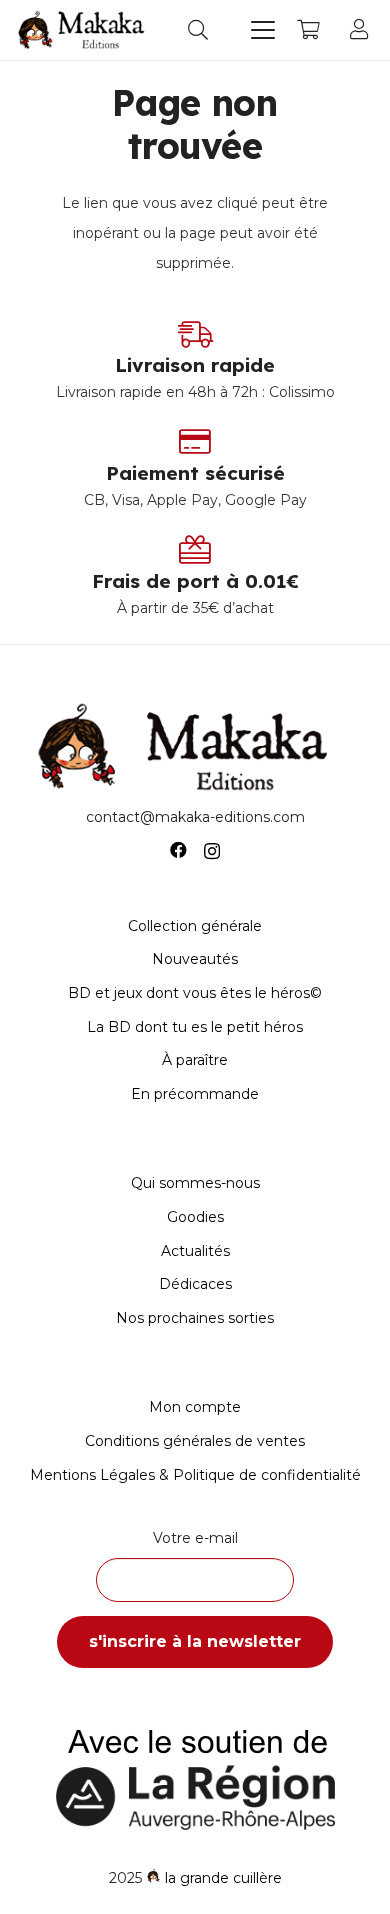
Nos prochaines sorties (195, 1318)
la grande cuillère (223, 1878)
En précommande (195, 1094)
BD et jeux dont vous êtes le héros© (195, 993)
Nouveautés (195, 959)
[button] (198, 30)
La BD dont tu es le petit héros (195, 1027)
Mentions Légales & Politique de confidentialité (195, 1475)
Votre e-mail (195, 1538)
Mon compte (195, 1407)
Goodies (195, 1217)
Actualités (195, 1251)
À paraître (195, 1060)
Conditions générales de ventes (195, 1441)
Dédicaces (195, 1284)
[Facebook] (178, 850)
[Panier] (308, 30)
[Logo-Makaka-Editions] (84, 30)
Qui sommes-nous (195, 1183)
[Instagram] (212, 851)
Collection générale (195, 926)
